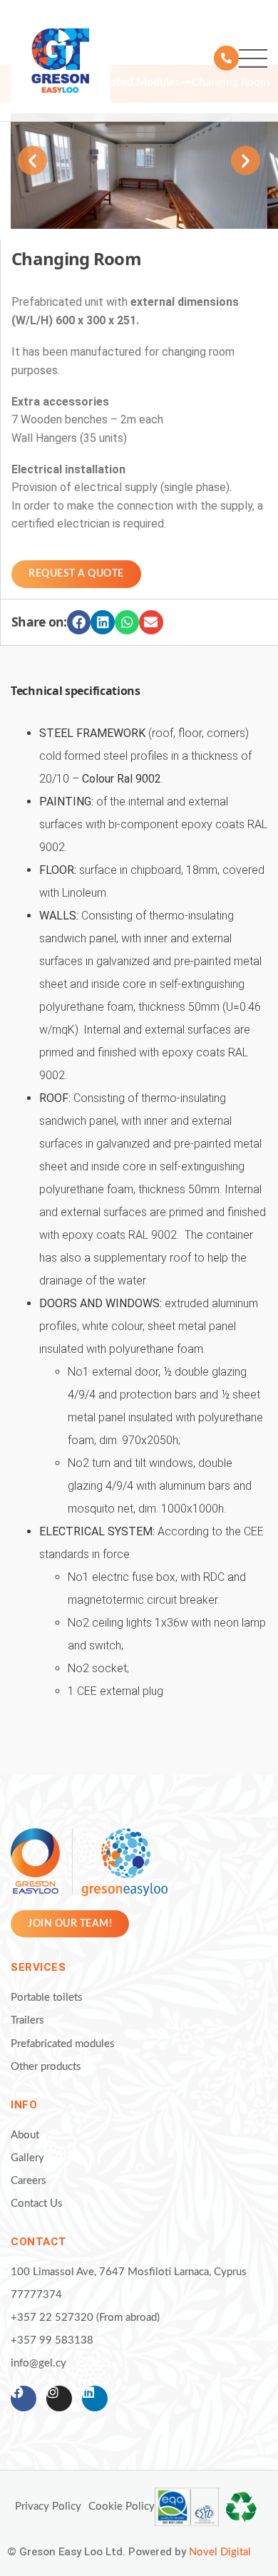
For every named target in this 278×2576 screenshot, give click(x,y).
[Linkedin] (95, 2399)
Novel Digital (220, 2552)
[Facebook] (24, 2399)
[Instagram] (59, 2399)
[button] (32, 161)
